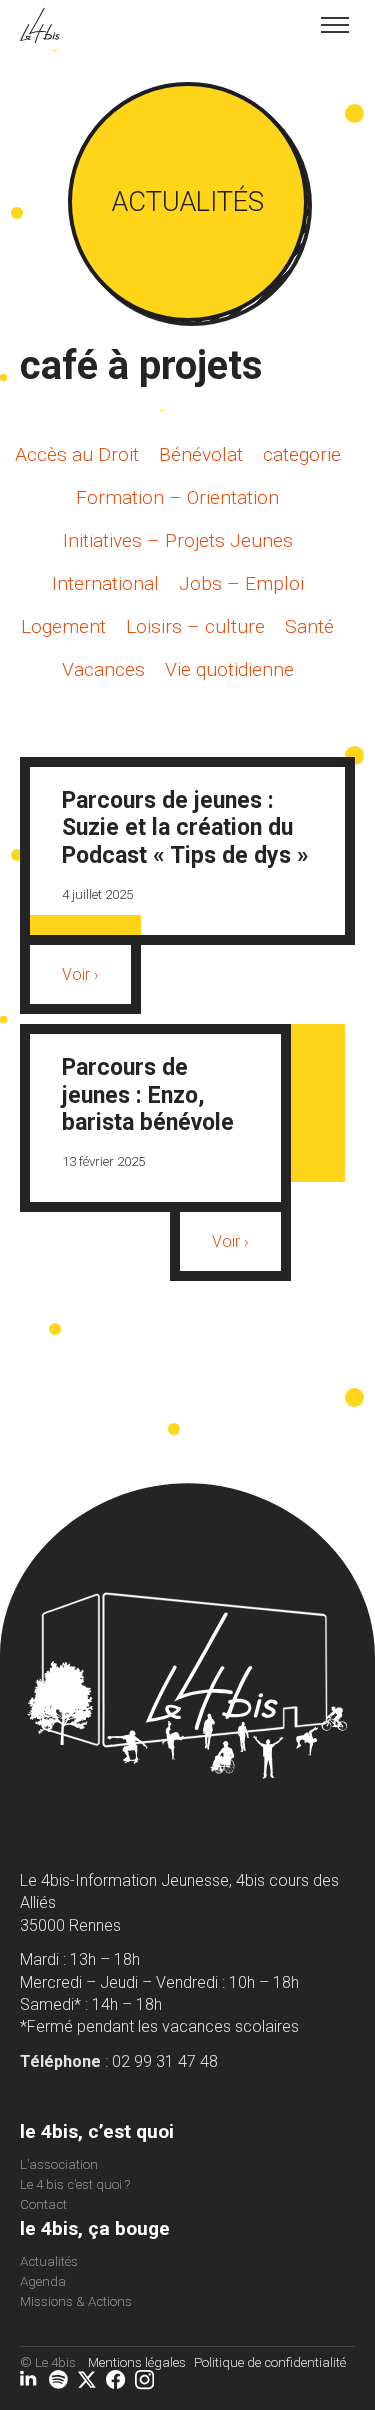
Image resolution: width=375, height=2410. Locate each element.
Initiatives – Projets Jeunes (178, 540)
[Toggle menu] (335, 25)
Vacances (103, 669)
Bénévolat (201, 454)
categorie (302, 454)
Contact (43, 2204)
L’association (59, 2164)
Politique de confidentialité (270, 2362)
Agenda (43, 2281)
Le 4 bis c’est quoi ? (75, 2184)
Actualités (49, 2261)
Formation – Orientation (177, 497)
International (105, 583)
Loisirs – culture (195, 626)
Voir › (80, 974)
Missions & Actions (76, 2301)
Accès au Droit (77, 454)
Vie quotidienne (229, 669)
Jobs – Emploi (241, 583)
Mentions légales (137, 2362)
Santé (309, 626)
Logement (63, 626)
